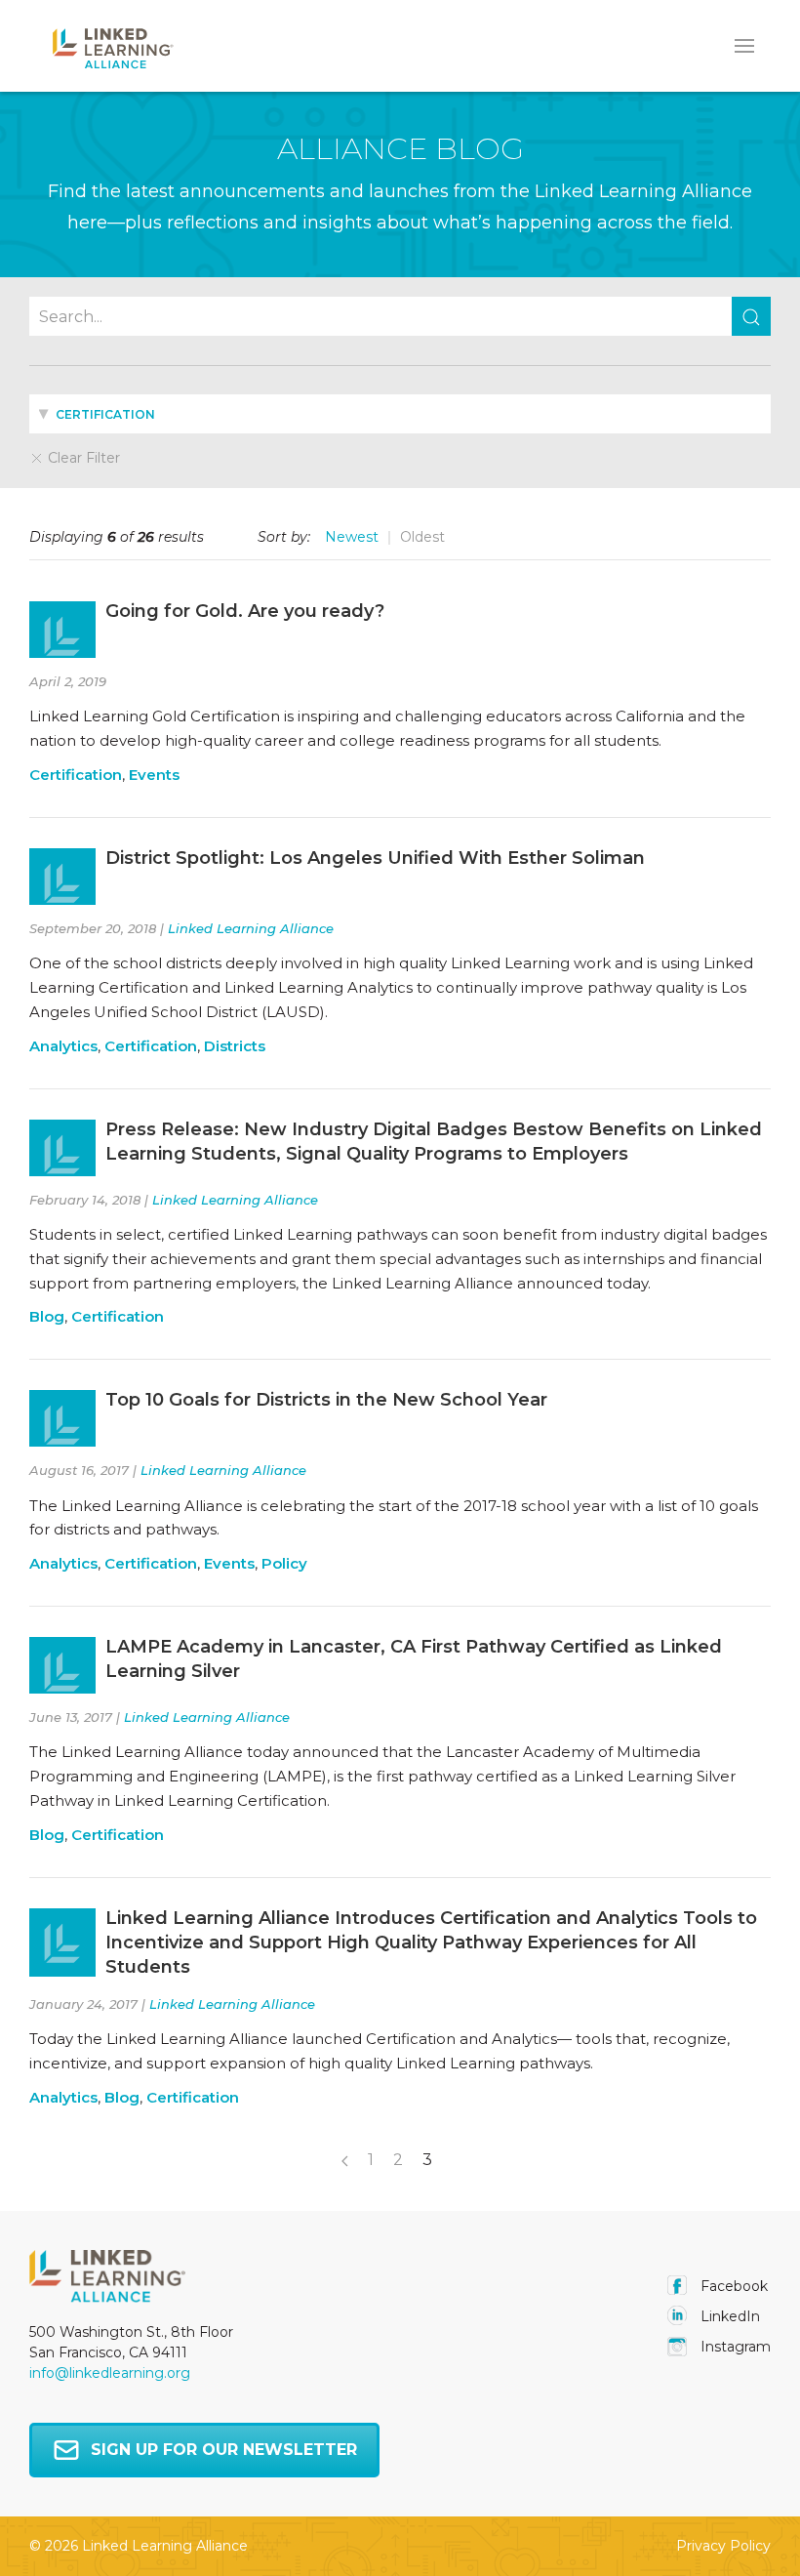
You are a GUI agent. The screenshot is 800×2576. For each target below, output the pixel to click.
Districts (235, 1046)
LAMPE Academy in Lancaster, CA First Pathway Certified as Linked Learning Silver (414, 1659)
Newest (352, 537)
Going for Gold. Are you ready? (245, 611)
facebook (732, 2286)
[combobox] (400, 414)
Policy (284, 1563)
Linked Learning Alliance (251, 928)
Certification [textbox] (104, 414)
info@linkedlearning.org (110, 2373)
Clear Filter (82, 458)
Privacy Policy (723, 2546)
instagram (734, 2347)
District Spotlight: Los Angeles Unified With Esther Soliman (375, 858)
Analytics (63, 1046)
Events (154, 775)
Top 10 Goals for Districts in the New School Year (326, 1400)
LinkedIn (728, 2316)
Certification (76, 775)
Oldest (422, 537)
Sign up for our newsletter (224, 2450)
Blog (47, 1316)
